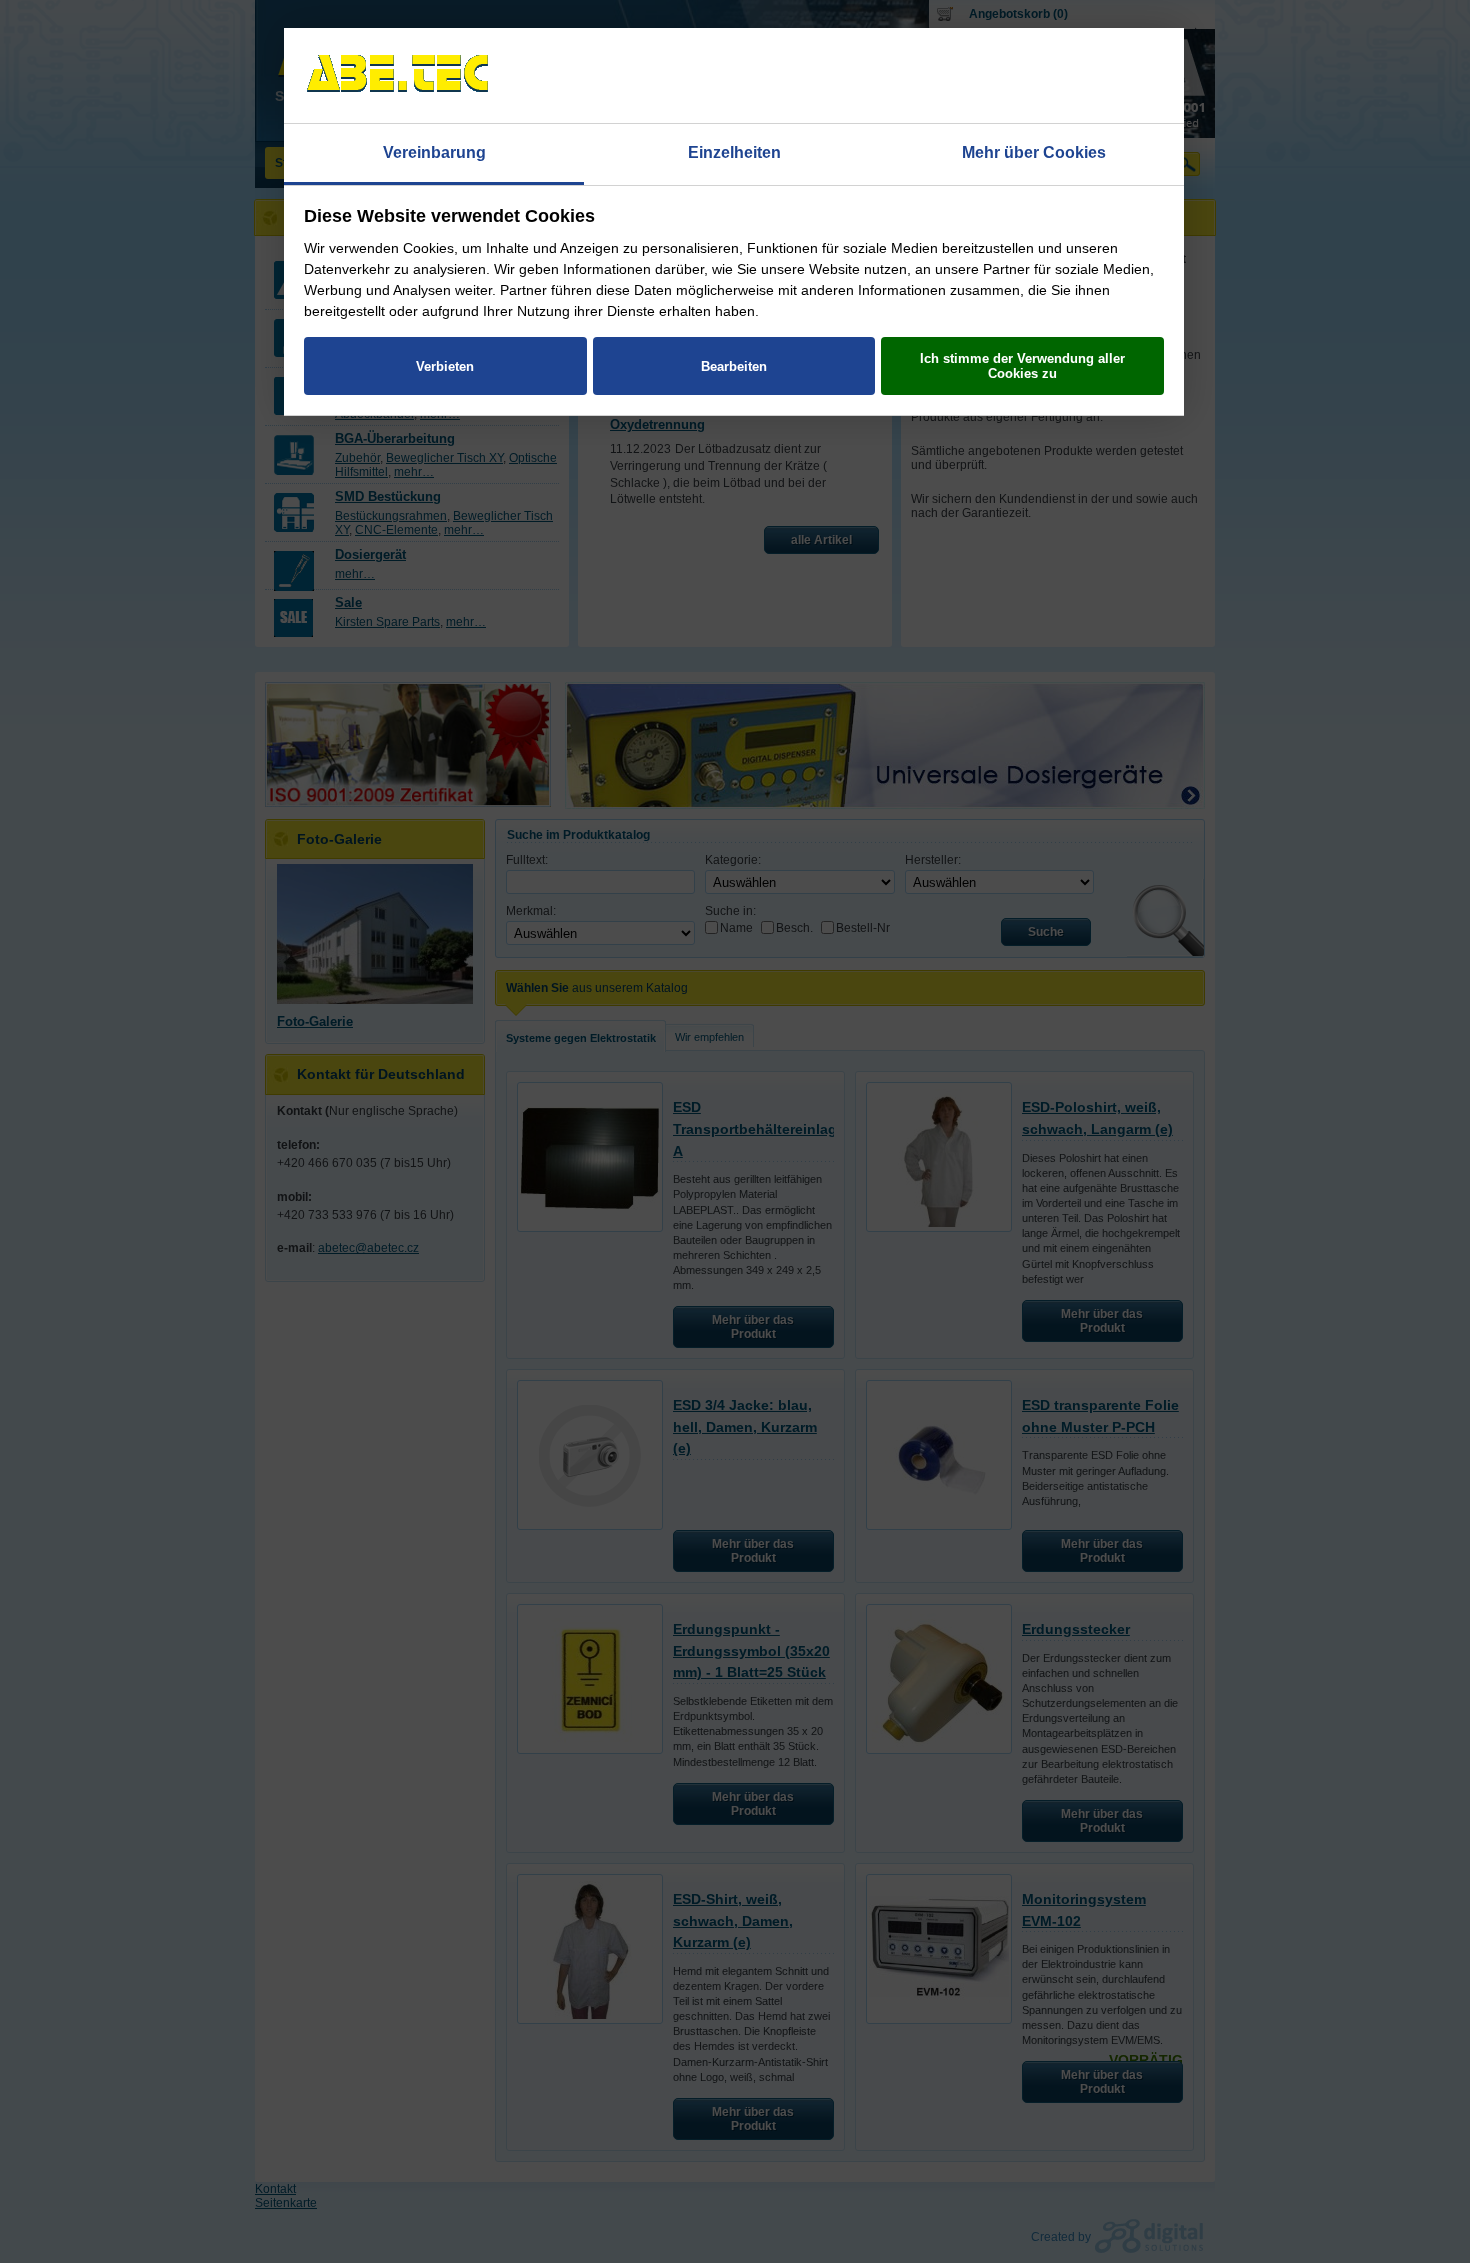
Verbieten (445, 366)
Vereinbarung (434, 152)
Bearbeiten (734, 366)
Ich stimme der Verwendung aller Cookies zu (1022, 366)
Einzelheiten (734, 152)
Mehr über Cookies (1034, 152)
